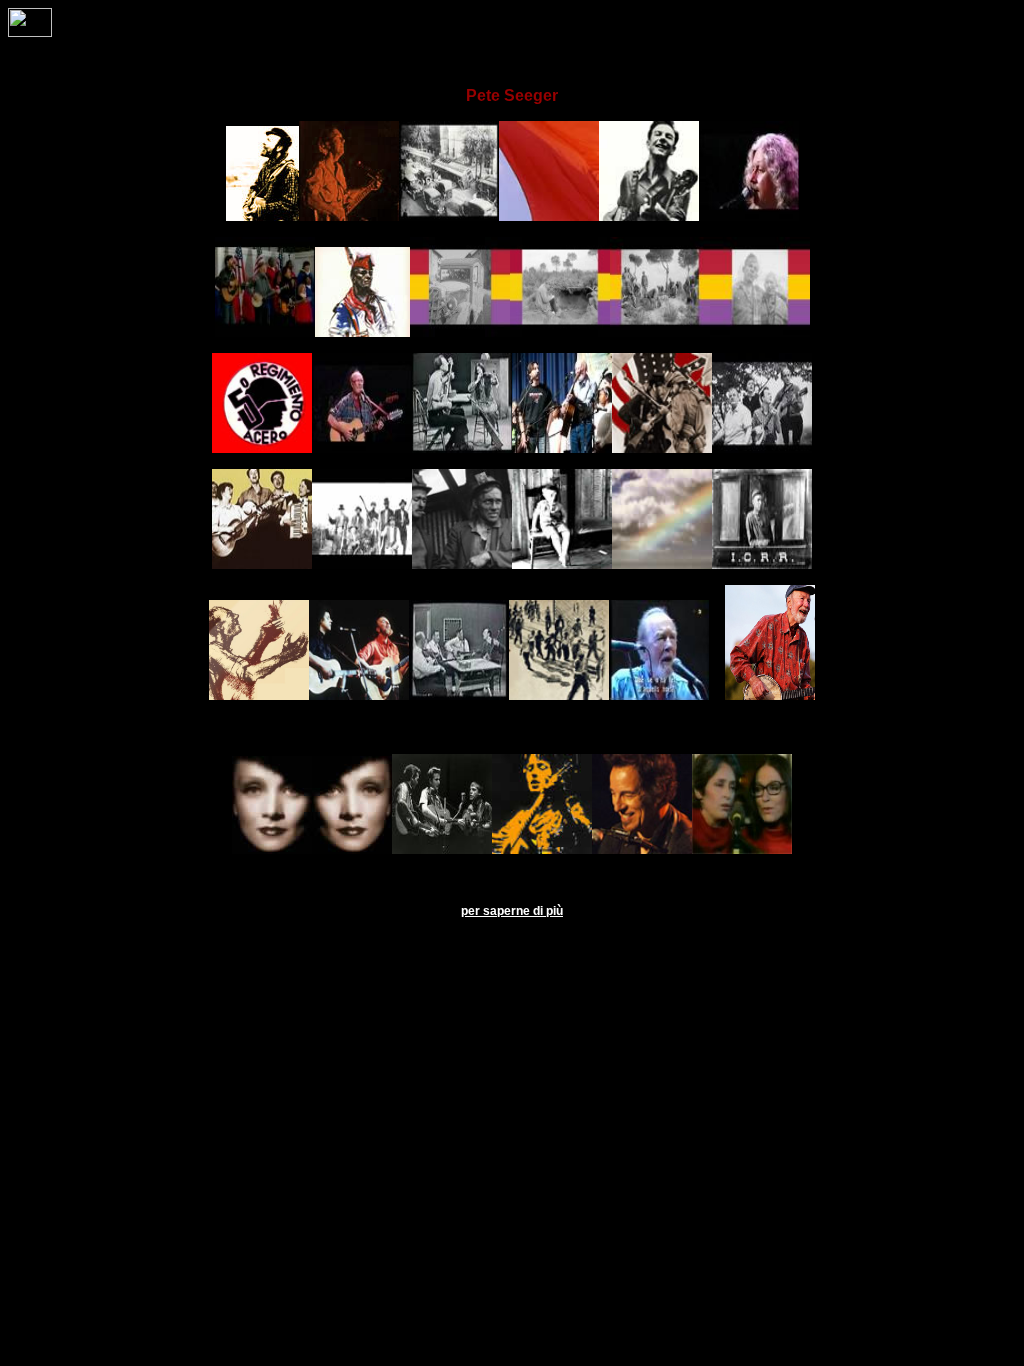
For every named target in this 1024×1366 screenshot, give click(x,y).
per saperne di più (512, 911)
